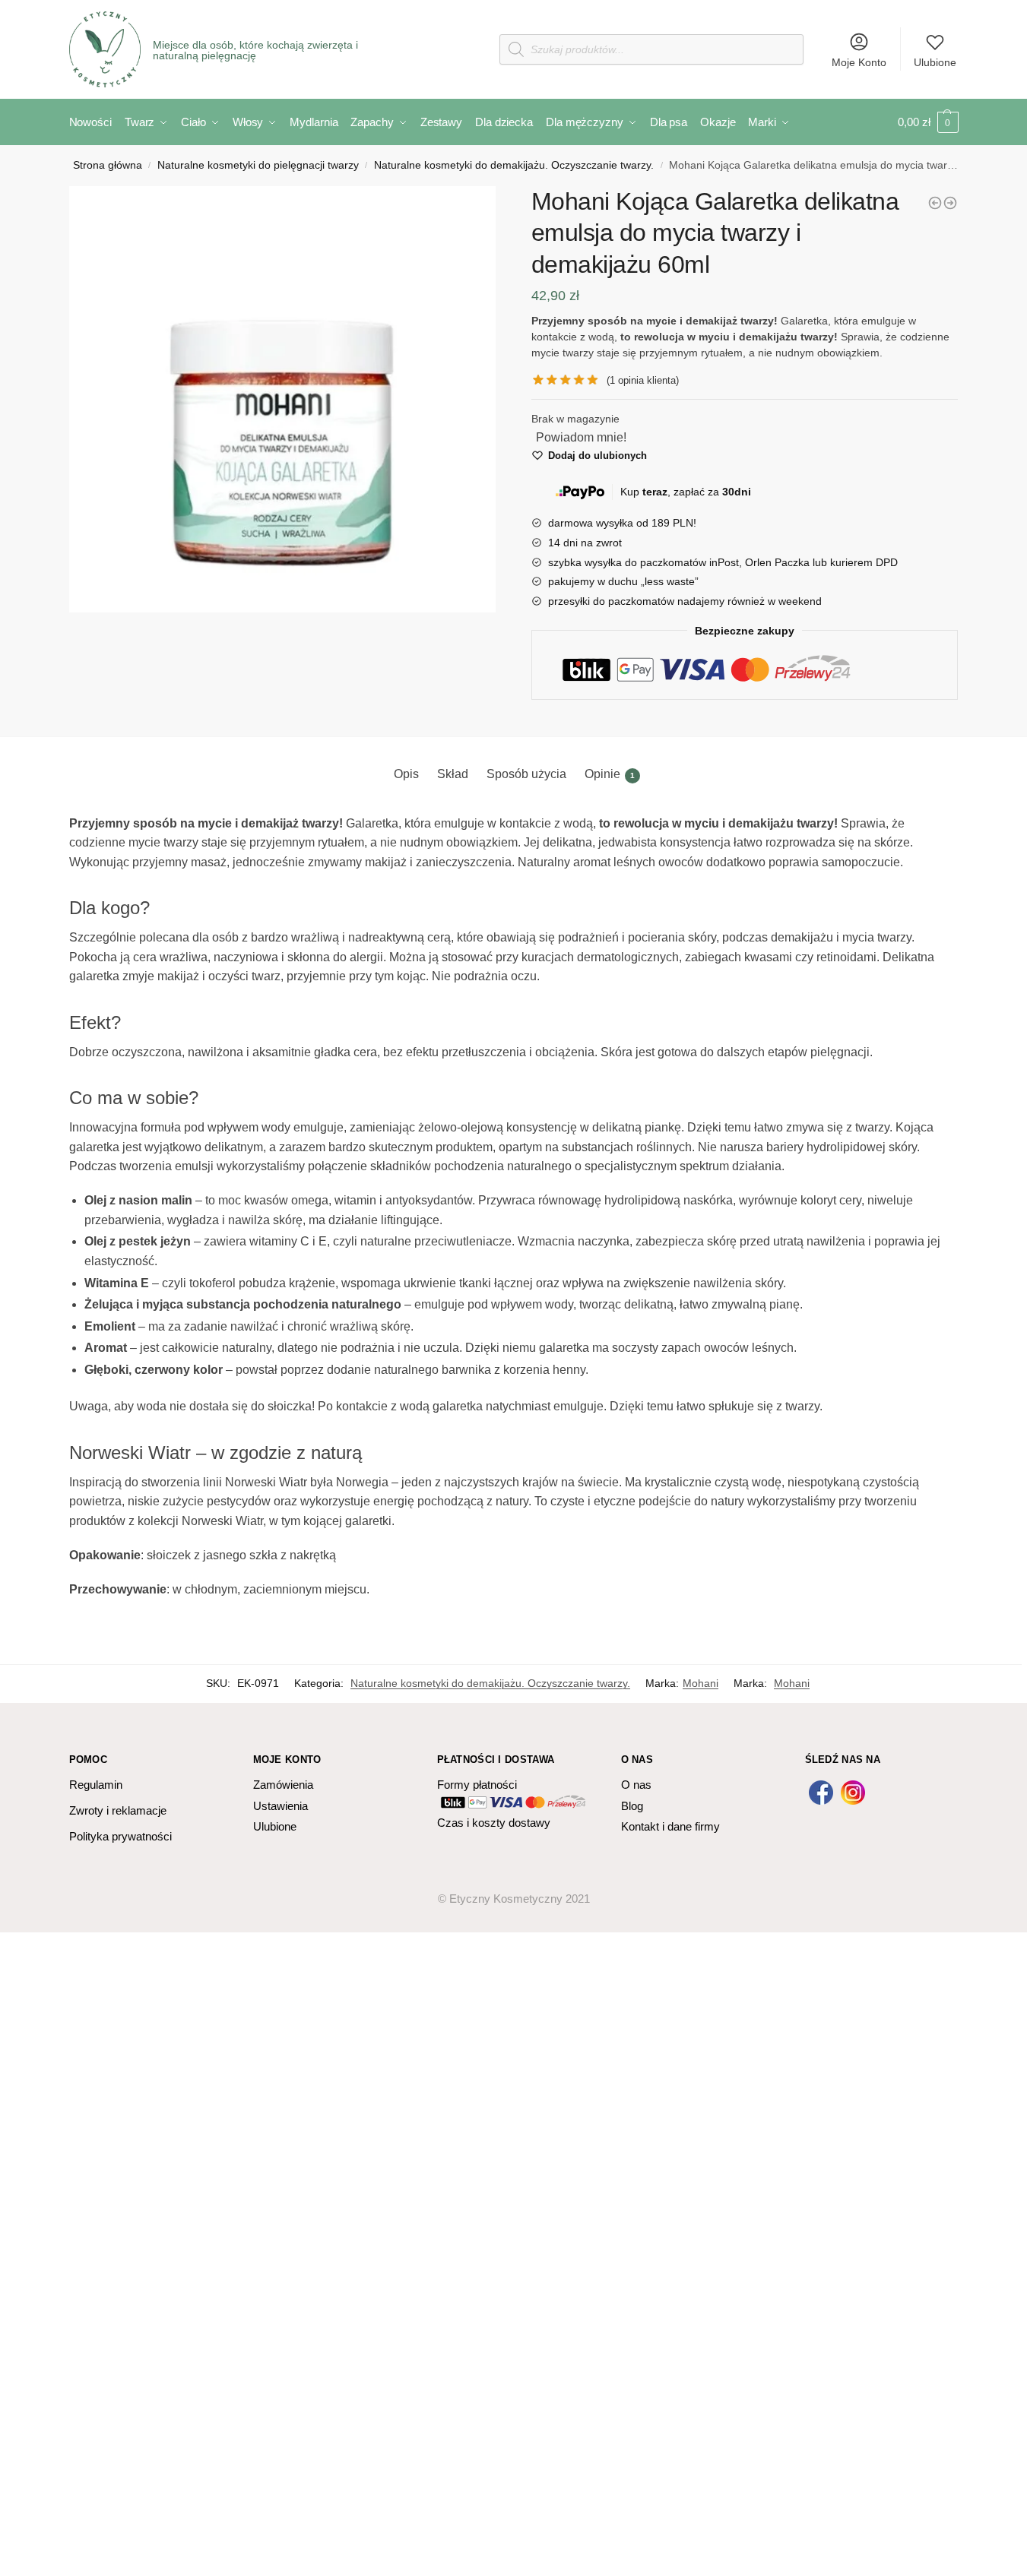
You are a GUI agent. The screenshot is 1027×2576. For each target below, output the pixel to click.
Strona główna (108, 165)
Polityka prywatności (120, 1836)
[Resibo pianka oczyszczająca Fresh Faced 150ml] (950, 203)
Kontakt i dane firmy (670, 1826)
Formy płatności (477, 1785)
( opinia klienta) (643, 380)
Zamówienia (283, 1785)
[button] (283, 400)
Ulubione (935, 62)
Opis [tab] (406, 774)
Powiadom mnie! (581, 437)
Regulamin (96, 1785)
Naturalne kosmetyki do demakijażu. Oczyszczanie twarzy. (514, 165)
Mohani (701, 1683)
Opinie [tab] (610, 774)
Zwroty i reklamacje (118, 1810)
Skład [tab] (453, 774)
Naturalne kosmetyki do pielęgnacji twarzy (258, 165)
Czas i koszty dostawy (494, 1823)
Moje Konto (859, 62)
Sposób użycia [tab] (526, 774)
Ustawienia (281, 1806)
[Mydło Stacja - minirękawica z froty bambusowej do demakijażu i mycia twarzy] (935, 203)
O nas (636, 1785)
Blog (632, 1806)
